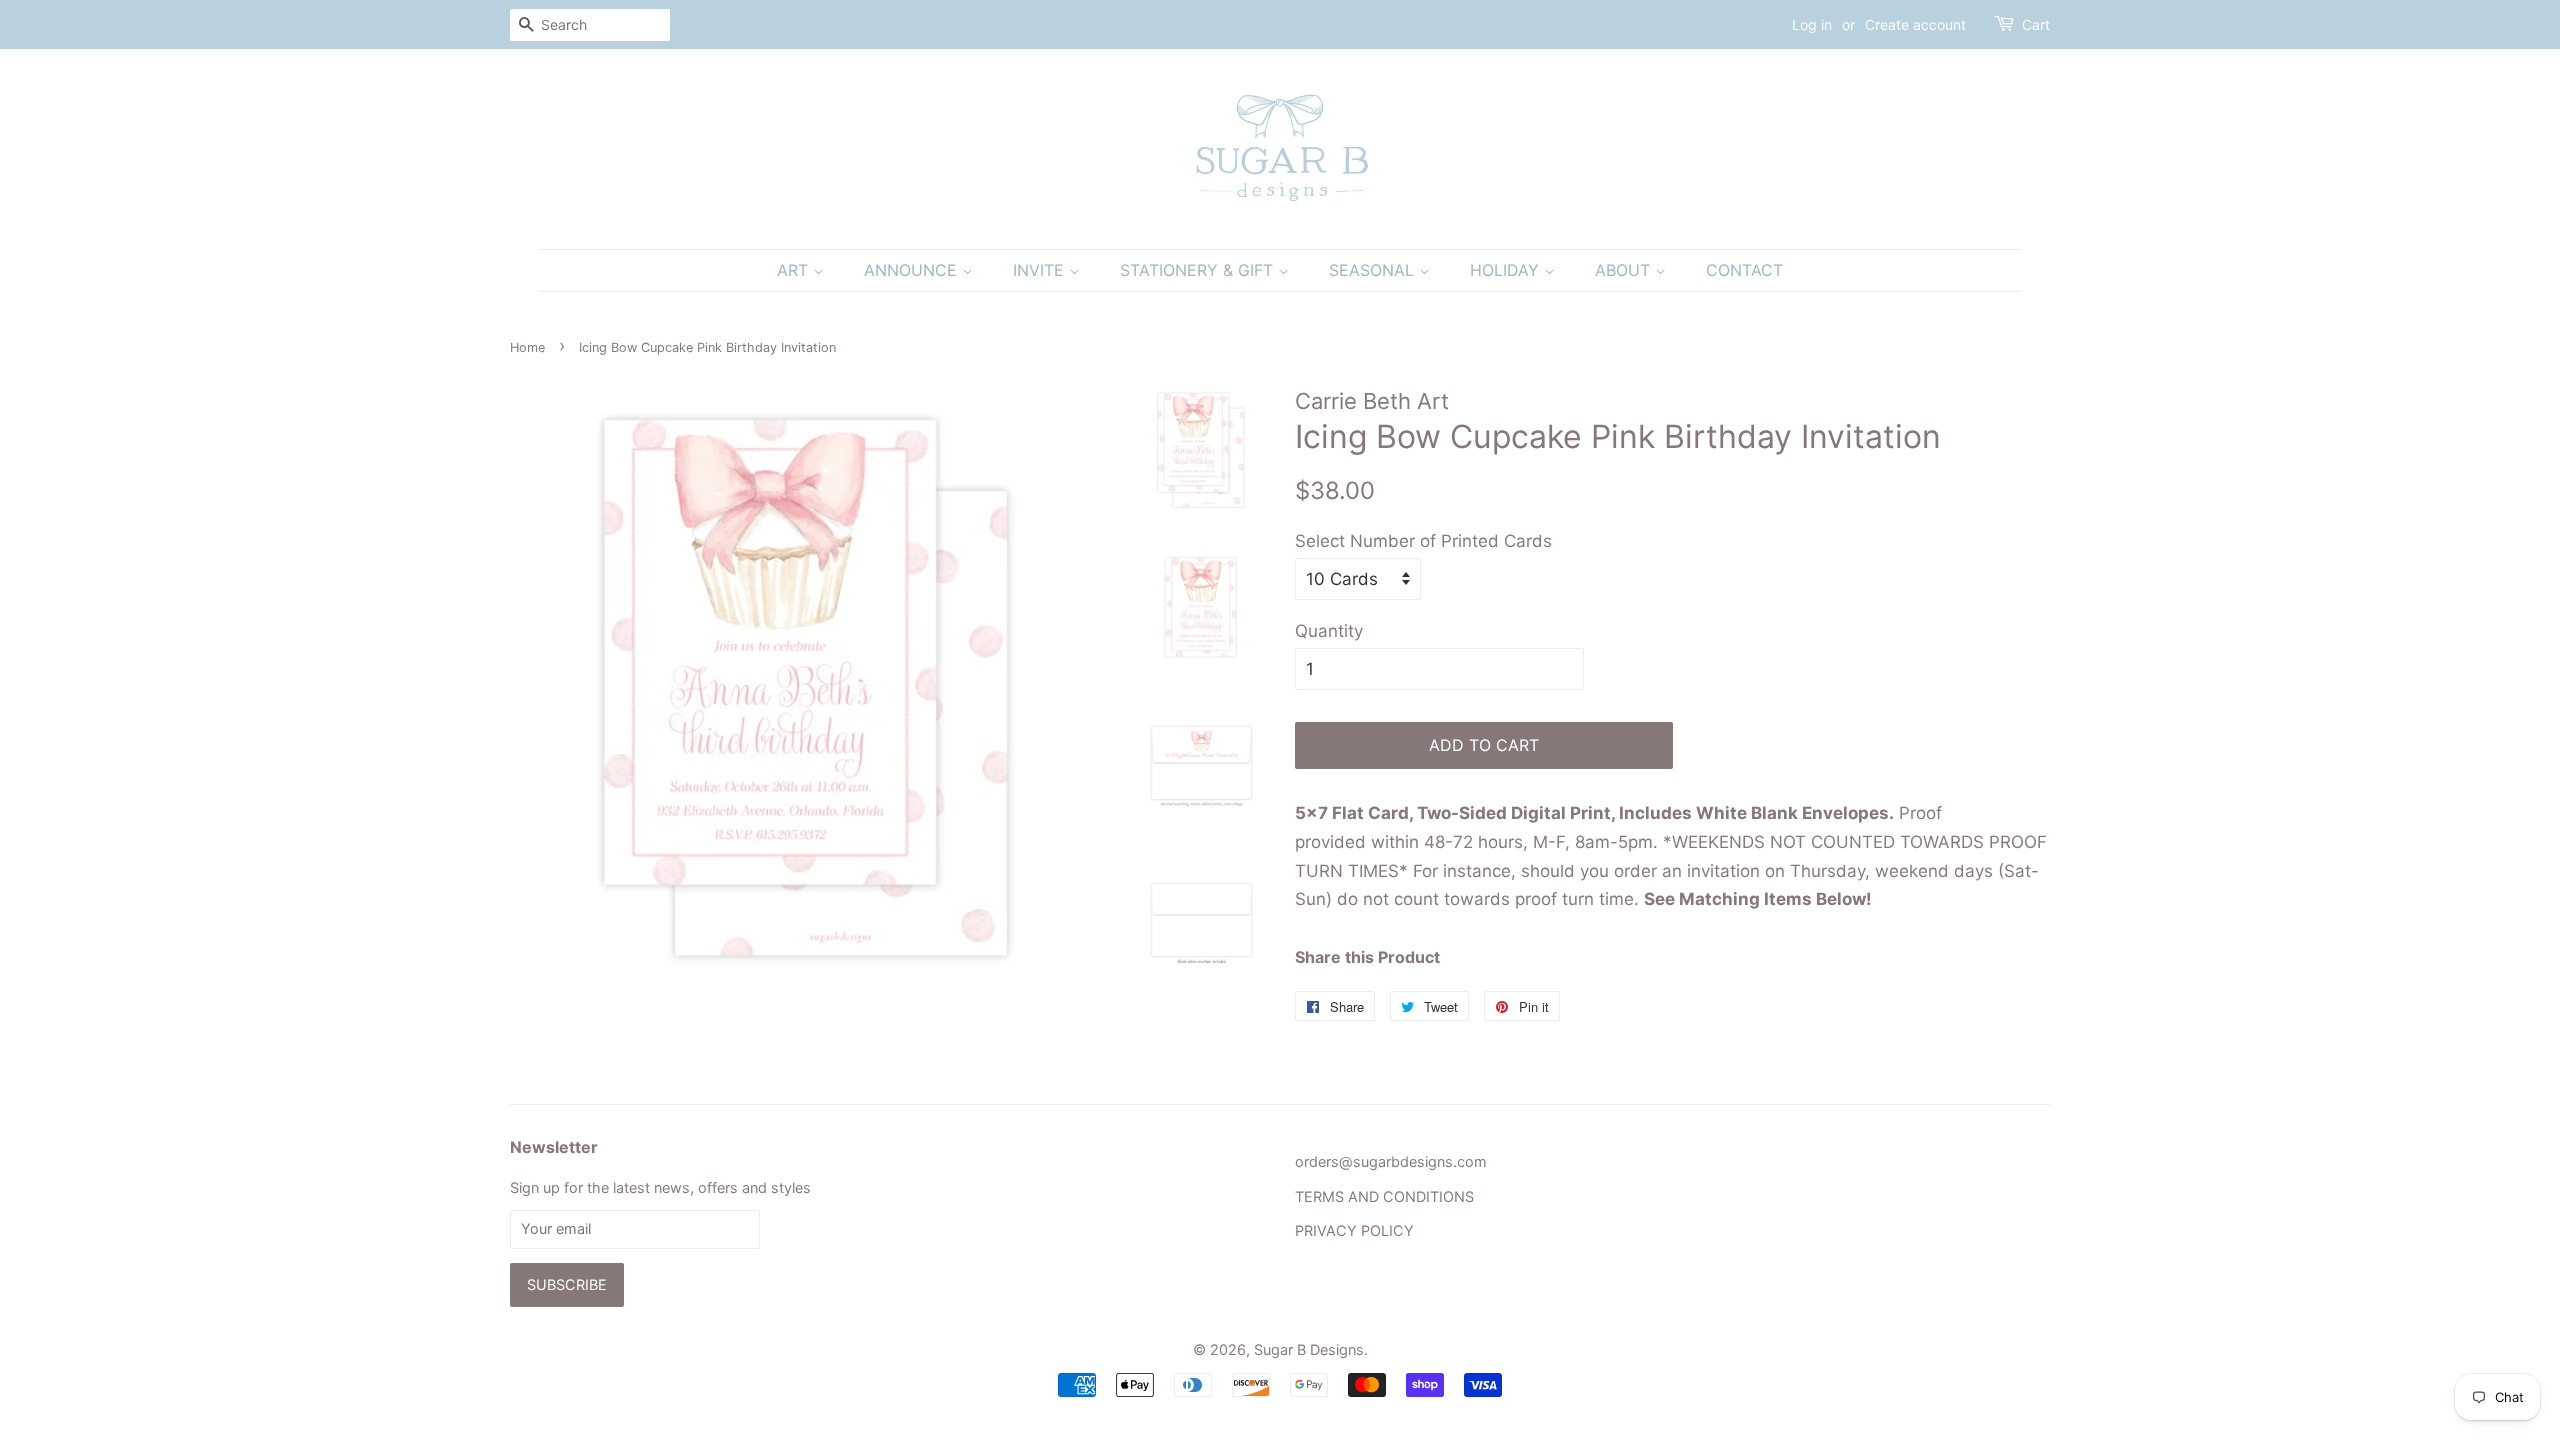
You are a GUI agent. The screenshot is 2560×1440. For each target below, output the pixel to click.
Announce (913, 270)
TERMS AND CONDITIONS (1384, 1196)
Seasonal (1374, 270)
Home (527, 347)
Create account (1915, 24)
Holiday (1507, 270)
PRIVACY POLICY (1354, 1230)
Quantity (1329, 631)
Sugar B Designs (1309, 1349)
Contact (1744, 270)
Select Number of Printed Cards (1423, 541)
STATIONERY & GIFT (1199, 270)
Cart (2036, 24)
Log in (1812, 24)
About (1625, 270)
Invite (1041, 270)
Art (795, 270)
